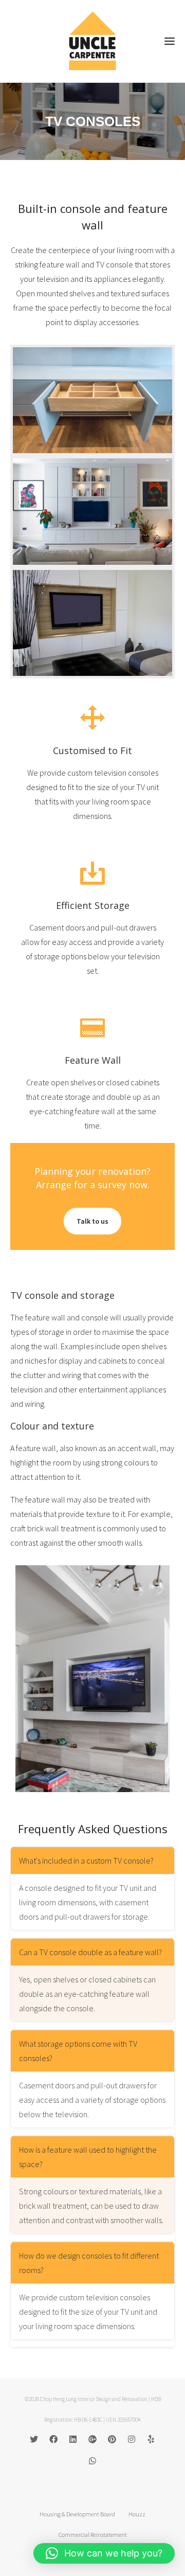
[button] (104, 2553)
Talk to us (92, 1221)
